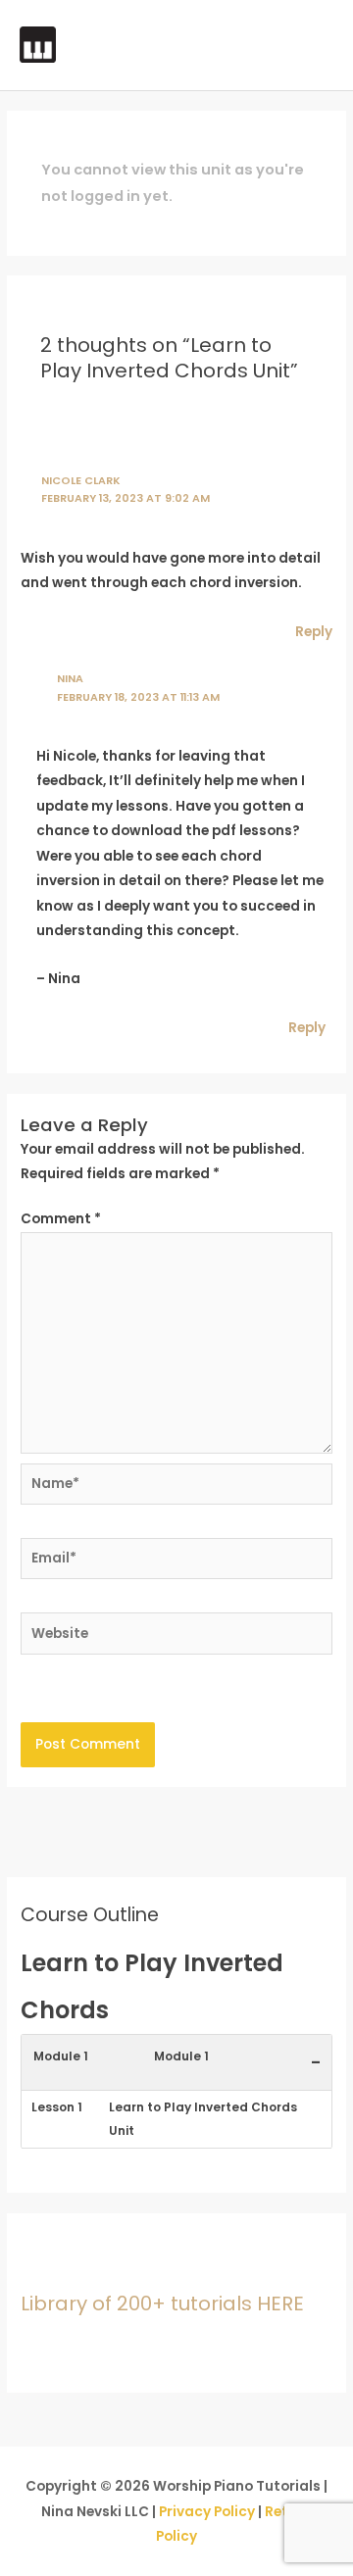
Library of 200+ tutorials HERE (162, 2304)
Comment (61, 1219)
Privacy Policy (207, 2512)
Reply (314, 632)
